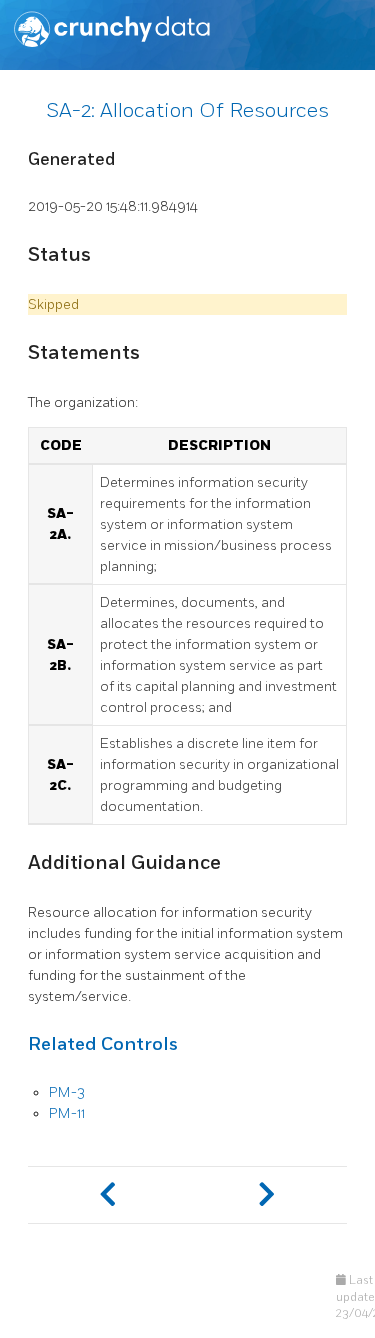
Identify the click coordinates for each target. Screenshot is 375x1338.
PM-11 (67, 1113)
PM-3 (67, 1092)
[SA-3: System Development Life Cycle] (268, 1195)
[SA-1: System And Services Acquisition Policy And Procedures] (108, 1195)
